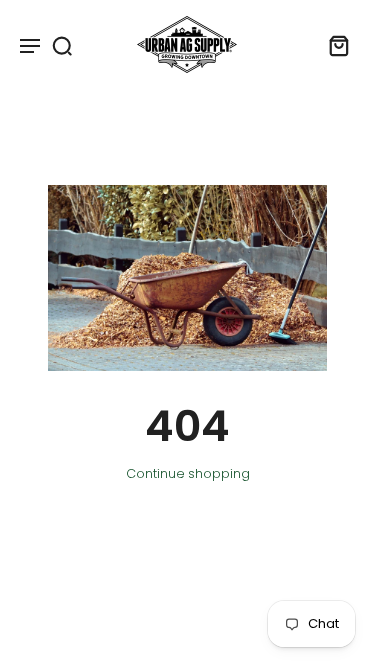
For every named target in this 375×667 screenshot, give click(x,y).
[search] (62, 45)
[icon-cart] (333, 45)
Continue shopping (188, 473)
